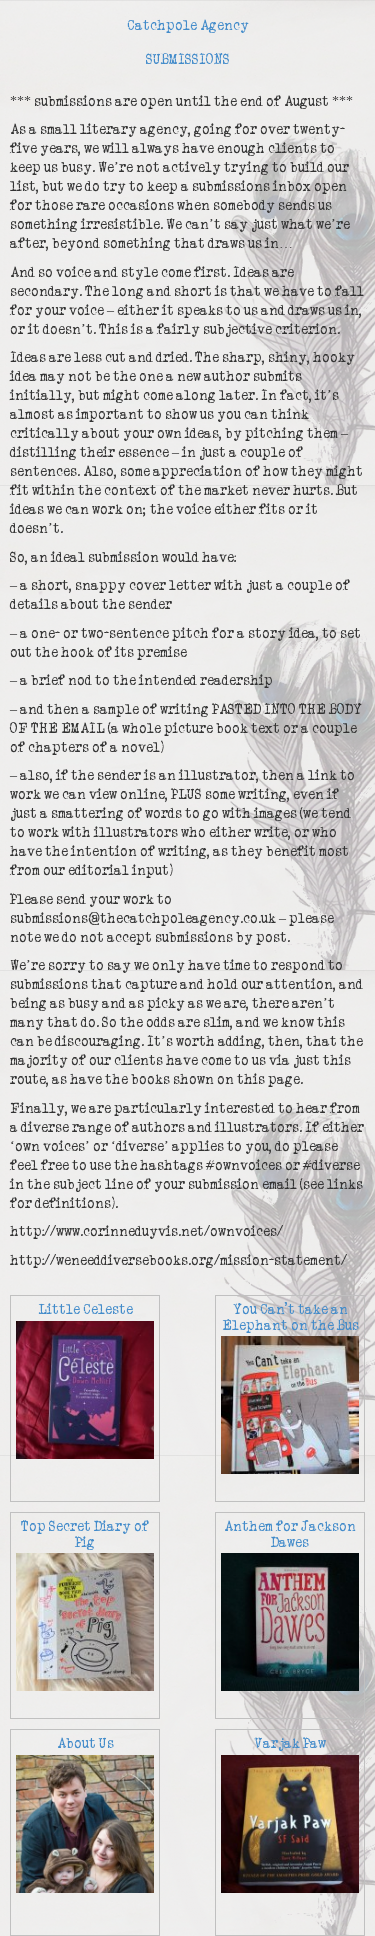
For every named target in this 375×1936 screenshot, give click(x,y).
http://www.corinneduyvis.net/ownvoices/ (146, 1232)
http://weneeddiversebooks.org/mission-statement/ (178, 1261)
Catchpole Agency (188, 26)
